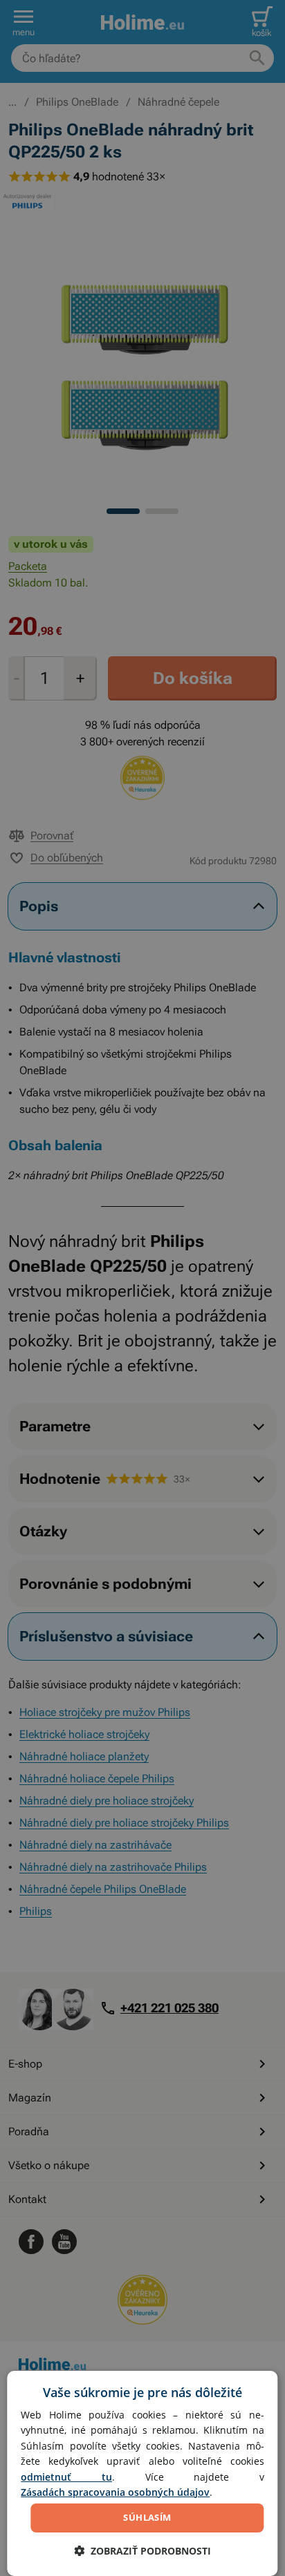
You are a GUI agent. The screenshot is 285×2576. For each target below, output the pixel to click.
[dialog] (142, 2473)
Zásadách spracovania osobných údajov (115, 2492)
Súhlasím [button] (147, 2517)
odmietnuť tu (66, 2477)
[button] (142, 2551)
